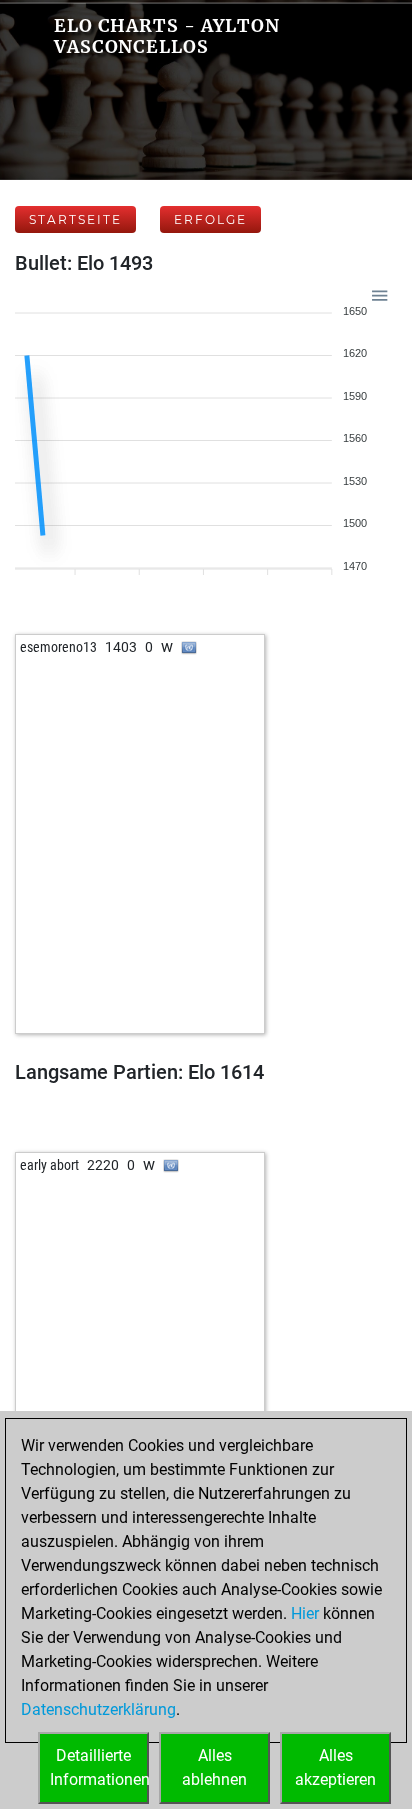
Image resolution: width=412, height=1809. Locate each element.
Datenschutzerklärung (98, 1709)
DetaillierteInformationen (99, 1767)
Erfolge (210, 219)
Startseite (75, 219)
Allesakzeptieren (335, 1767)
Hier (305, 1613)
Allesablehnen (214, 1767)
